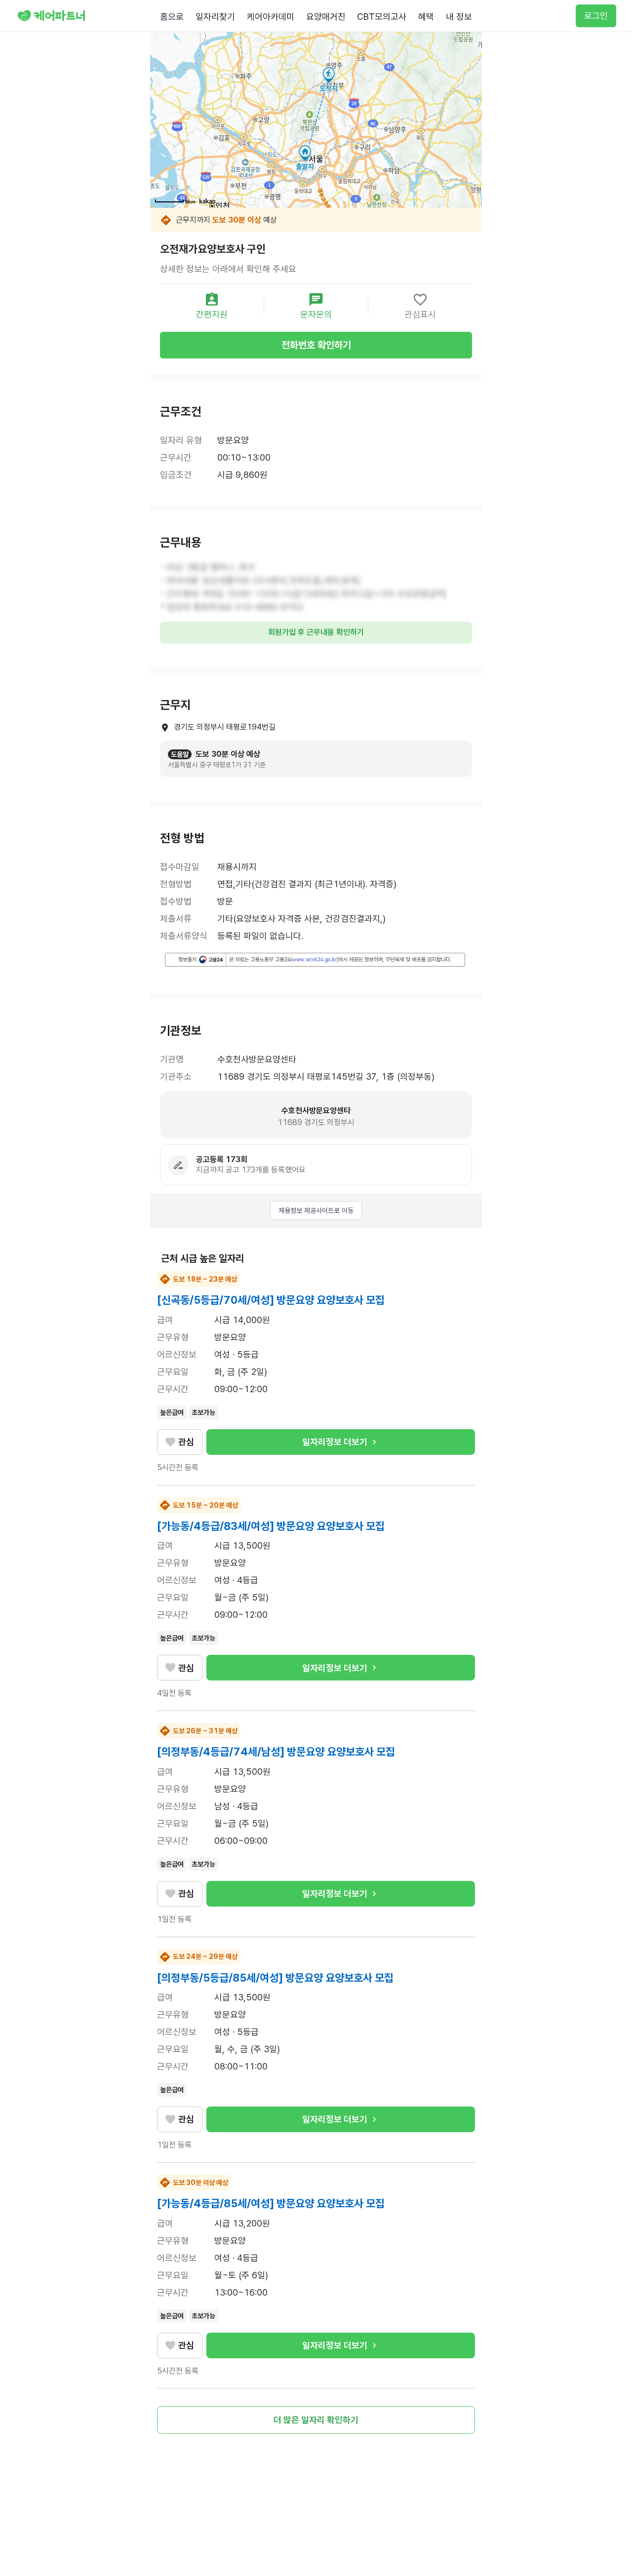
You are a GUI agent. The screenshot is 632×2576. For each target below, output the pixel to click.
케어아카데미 (271, 17)
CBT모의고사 (382, 17)
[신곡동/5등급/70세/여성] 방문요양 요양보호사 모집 (271, 1300)
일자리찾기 (215, 17)
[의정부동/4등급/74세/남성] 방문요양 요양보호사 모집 (276, 1752)
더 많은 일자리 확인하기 (316, 2420)
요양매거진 (326, 17)
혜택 (426, 17)
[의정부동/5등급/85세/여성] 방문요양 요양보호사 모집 (275, 1978)
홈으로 (172, 17)
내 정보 (459, 17)
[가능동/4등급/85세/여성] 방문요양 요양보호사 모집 (271, 2203)
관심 (186, 1442)
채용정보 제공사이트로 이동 (316, 1210)
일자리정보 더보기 (335, 1442)
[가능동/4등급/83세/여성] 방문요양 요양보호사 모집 (271, 1526)
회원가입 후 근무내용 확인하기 (316, 632)
